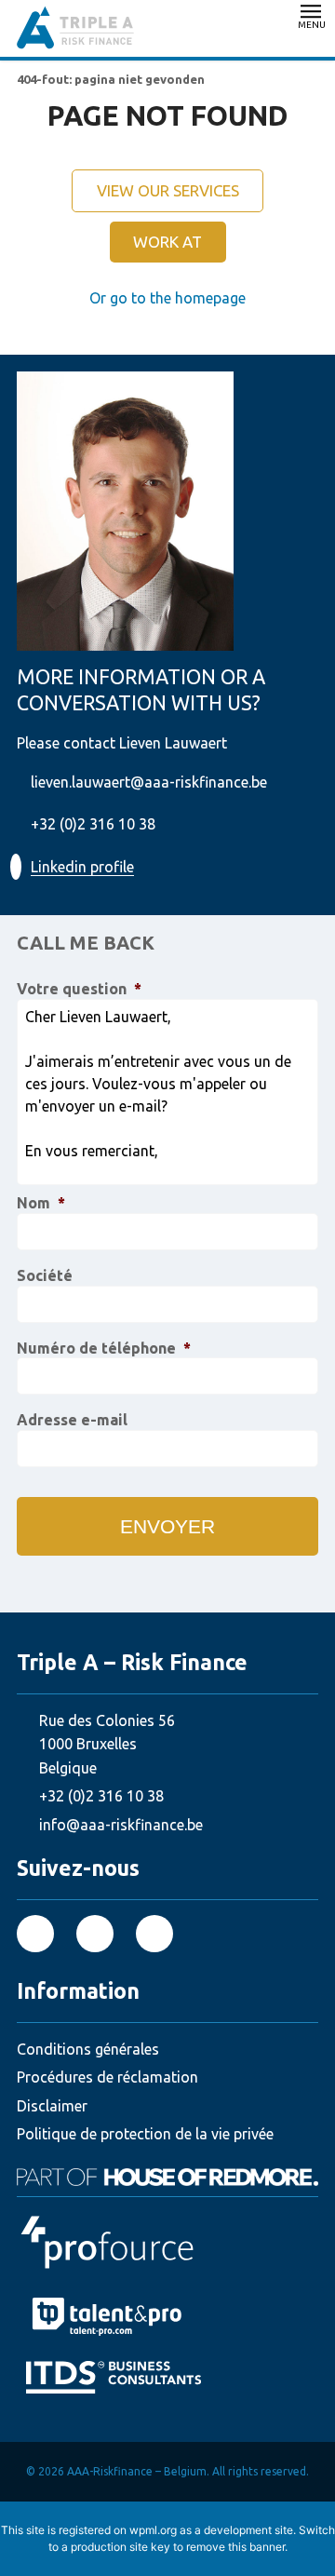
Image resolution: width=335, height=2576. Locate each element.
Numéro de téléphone (104, 1348)
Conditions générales (88, 2049)
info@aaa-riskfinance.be (121, 1825)
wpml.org (153, 2530)
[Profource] (167, 2243)
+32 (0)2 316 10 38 (93, 824)
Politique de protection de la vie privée (145, 2134)
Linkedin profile (82, 867)
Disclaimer (52, 2106)
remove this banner (235, 2547)
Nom (41, 1203)
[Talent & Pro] (167, 2317)
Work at (167, 242)
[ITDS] (172, 2377)
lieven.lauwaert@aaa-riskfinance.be (149, 782)
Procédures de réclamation (107, 2077)
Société (45, 1275)
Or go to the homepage (167, 298)
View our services (168, 190)
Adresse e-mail (72, 1420)
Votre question (79, 989)
